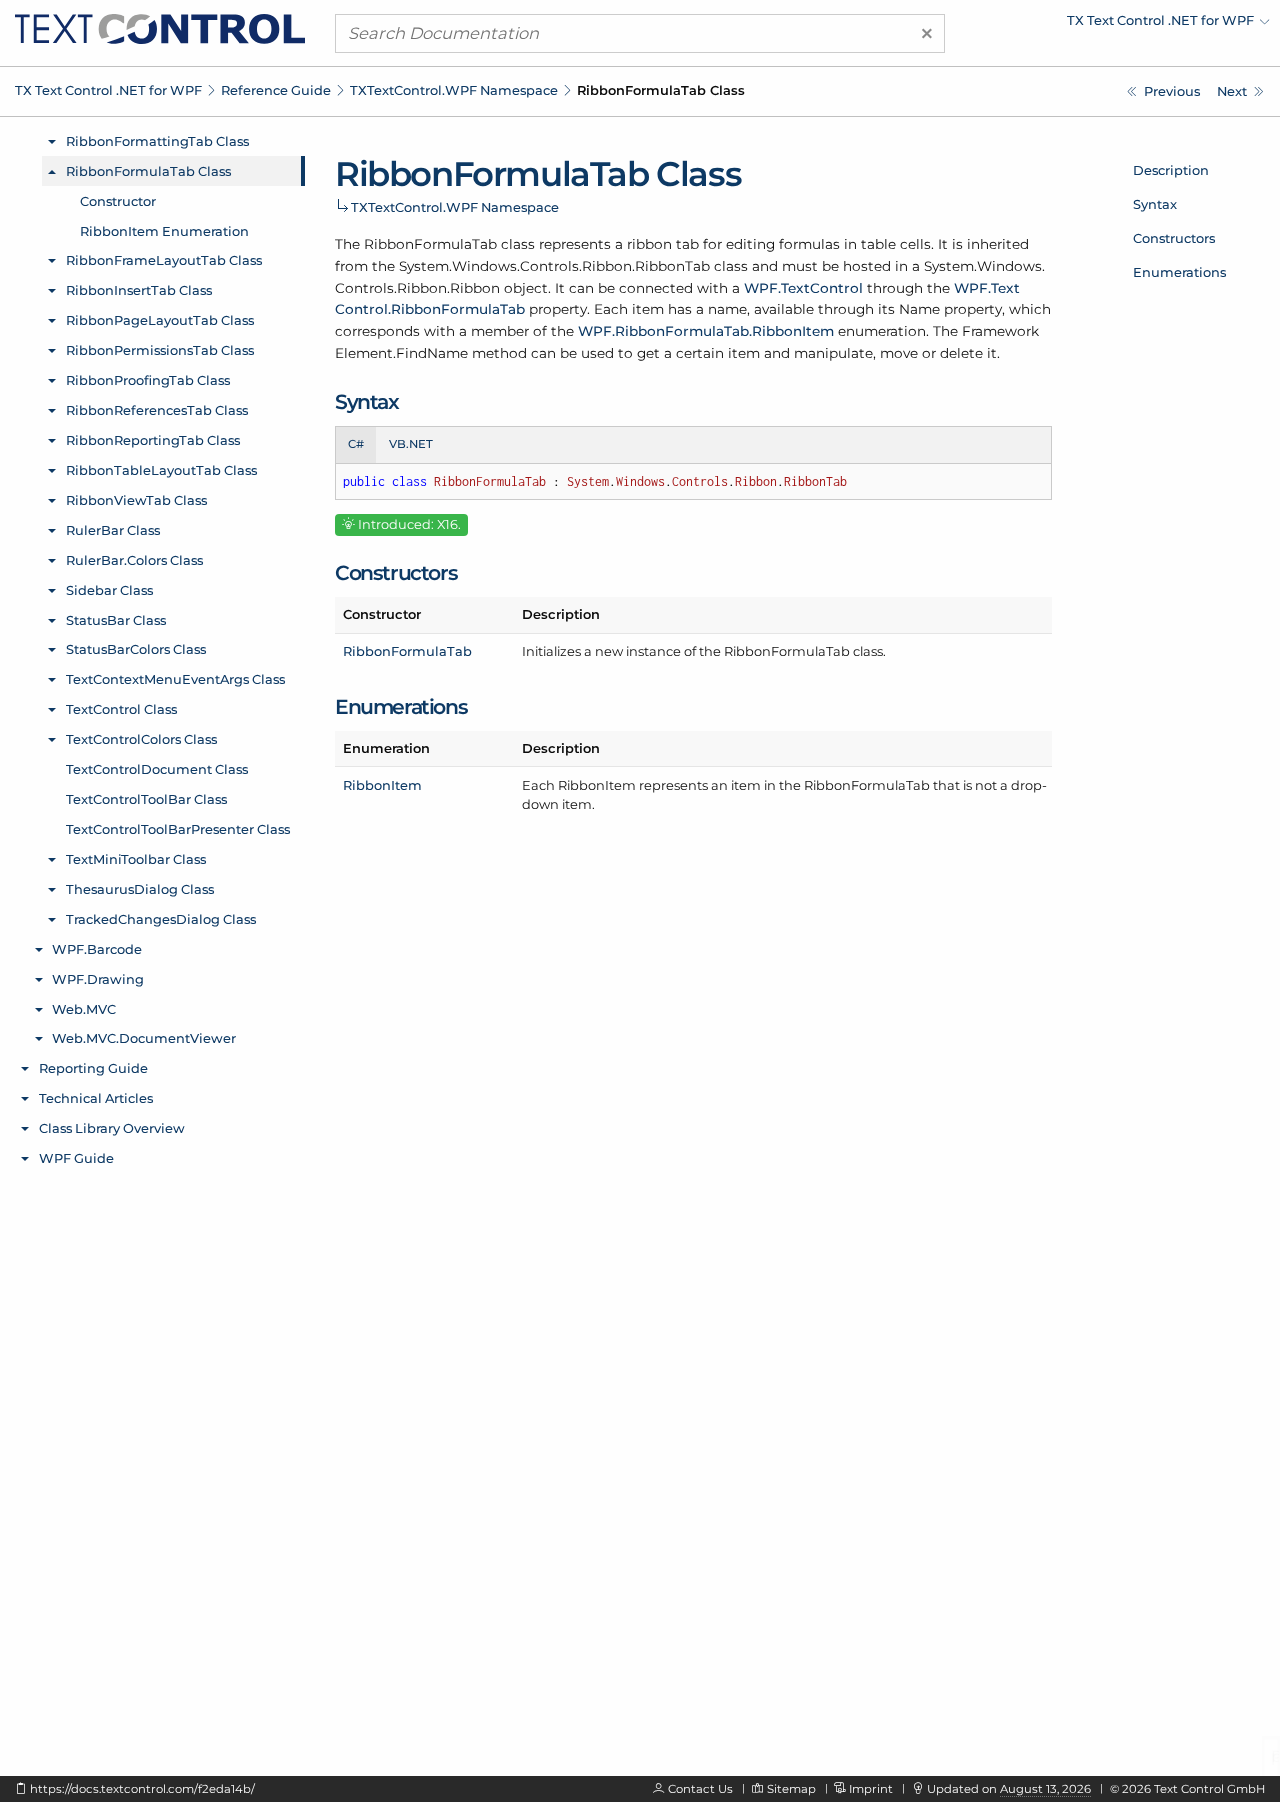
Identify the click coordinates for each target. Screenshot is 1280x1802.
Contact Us (700, 1789)
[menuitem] (1095, 25)
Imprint (871, 1789)
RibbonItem (382, 785)
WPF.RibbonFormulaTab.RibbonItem (706, 331)
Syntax (1155, 204)
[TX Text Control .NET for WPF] (160, 28)
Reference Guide (276, 90)
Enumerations (1179, 272)
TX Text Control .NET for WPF (108, 90)
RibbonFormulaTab (407, 651)
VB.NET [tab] (411, 444)
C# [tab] (356, 444)
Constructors (1174, 238)
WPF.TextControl (803, 288)
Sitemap (791, 1789)
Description (1171, 170)
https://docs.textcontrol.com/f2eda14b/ (142, 1789)
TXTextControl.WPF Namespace (454, 90)
